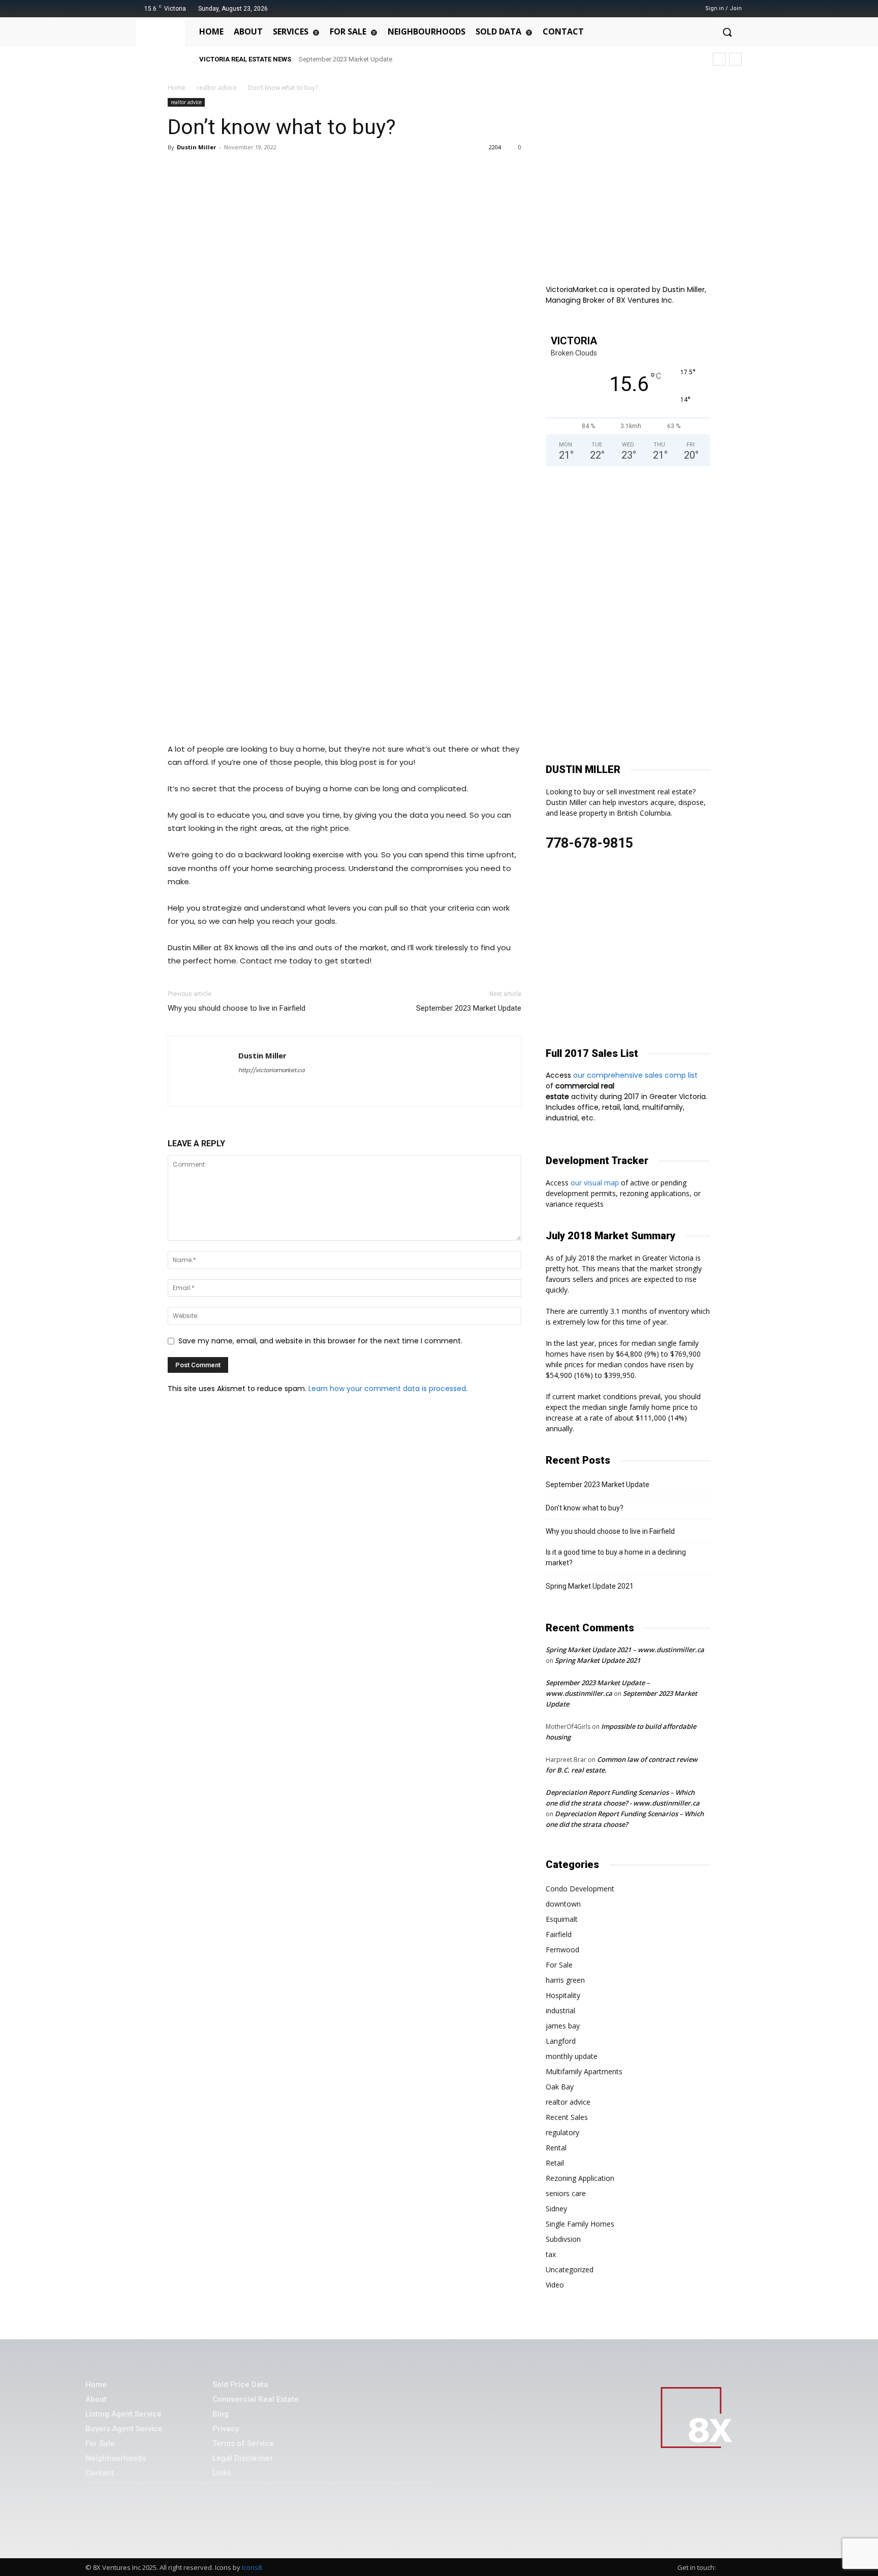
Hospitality (563, 1995)
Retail (555, 2163)
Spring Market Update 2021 (590, 1586)
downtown (563, 1904)
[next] (735, 59)
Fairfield (559, 1934)
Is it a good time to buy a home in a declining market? (616, 1557)
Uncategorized (570, 2269)
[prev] (719, 59)
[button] (727, 32)
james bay (563, 2026)
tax (551, 2254)
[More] (295, 170)
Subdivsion (563, 2239)
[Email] (271, 170)
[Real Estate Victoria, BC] (163, 44)
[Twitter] (663, 8)
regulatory (562, 2132)
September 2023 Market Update (346, 59)
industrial (560, 2010)
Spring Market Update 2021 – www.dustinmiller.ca (625, 1650)
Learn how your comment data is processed (387, 1389)
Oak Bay (560, 2087)
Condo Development (580, 1889)
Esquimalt (562, 1919)
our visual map (595, 1183)
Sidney (556, 2209)
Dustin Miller (196, 147)
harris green (565, 1980)
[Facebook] (637, 8)
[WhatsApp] (225, 170)
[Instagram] (650, 8)
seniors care (566, 2193)
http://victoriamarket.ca (271, 1070)
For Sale (559, 1965)
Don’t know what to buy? (585, 1508)
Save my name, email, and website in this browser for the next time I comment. (320, 1341)
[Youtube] (676, 8)
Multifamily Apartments (584, 2071)
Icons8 (252, 2567)
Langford (561, 2041)
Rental (556, 2148)
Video (555, 2285)
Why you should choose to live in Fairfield (237, 1008)
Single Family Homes (580, 2224)
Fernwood (562, 1950)
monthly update (572, 2056)
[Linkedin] (248, 170)
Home (177, 88)
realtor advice (217, 88)
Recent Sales (567, 2117)
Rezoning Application (580, 2178)
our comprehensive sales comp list (636, 1075)
